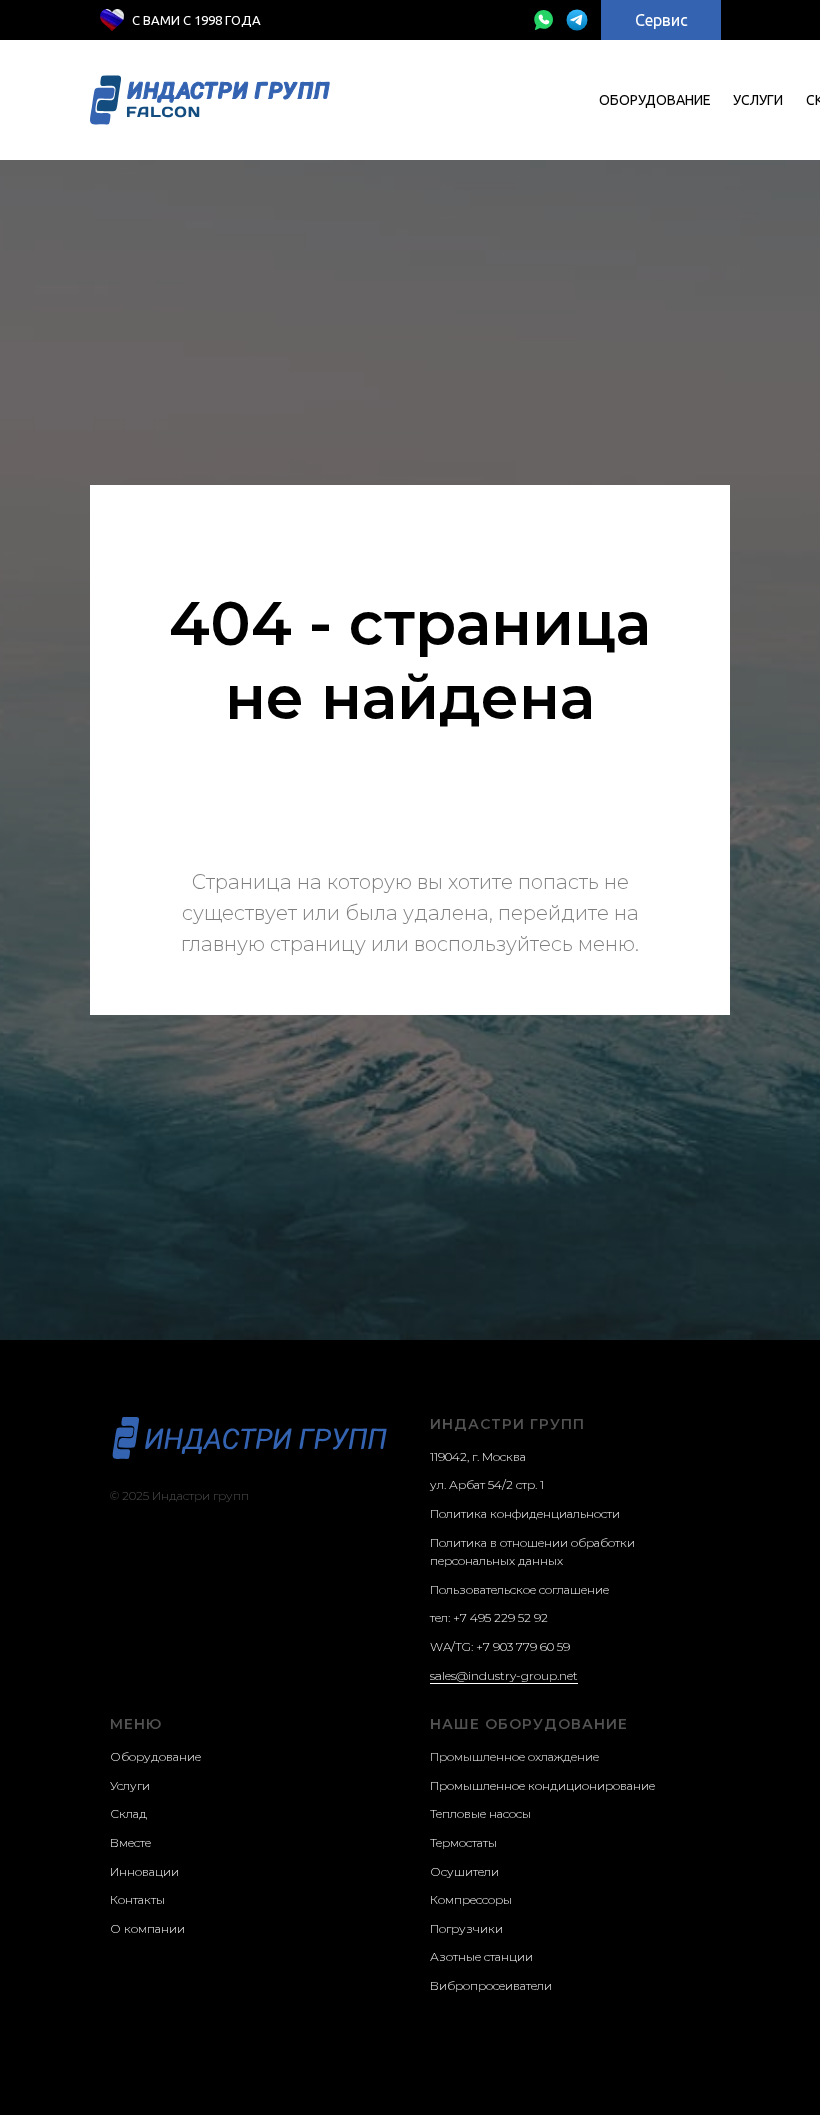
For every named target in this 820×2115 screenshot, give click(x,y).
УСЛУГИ (758, 100)
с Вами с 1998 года (196, 20)
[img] (543, 20)
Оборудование (655, 100)
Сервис (661, 20)
